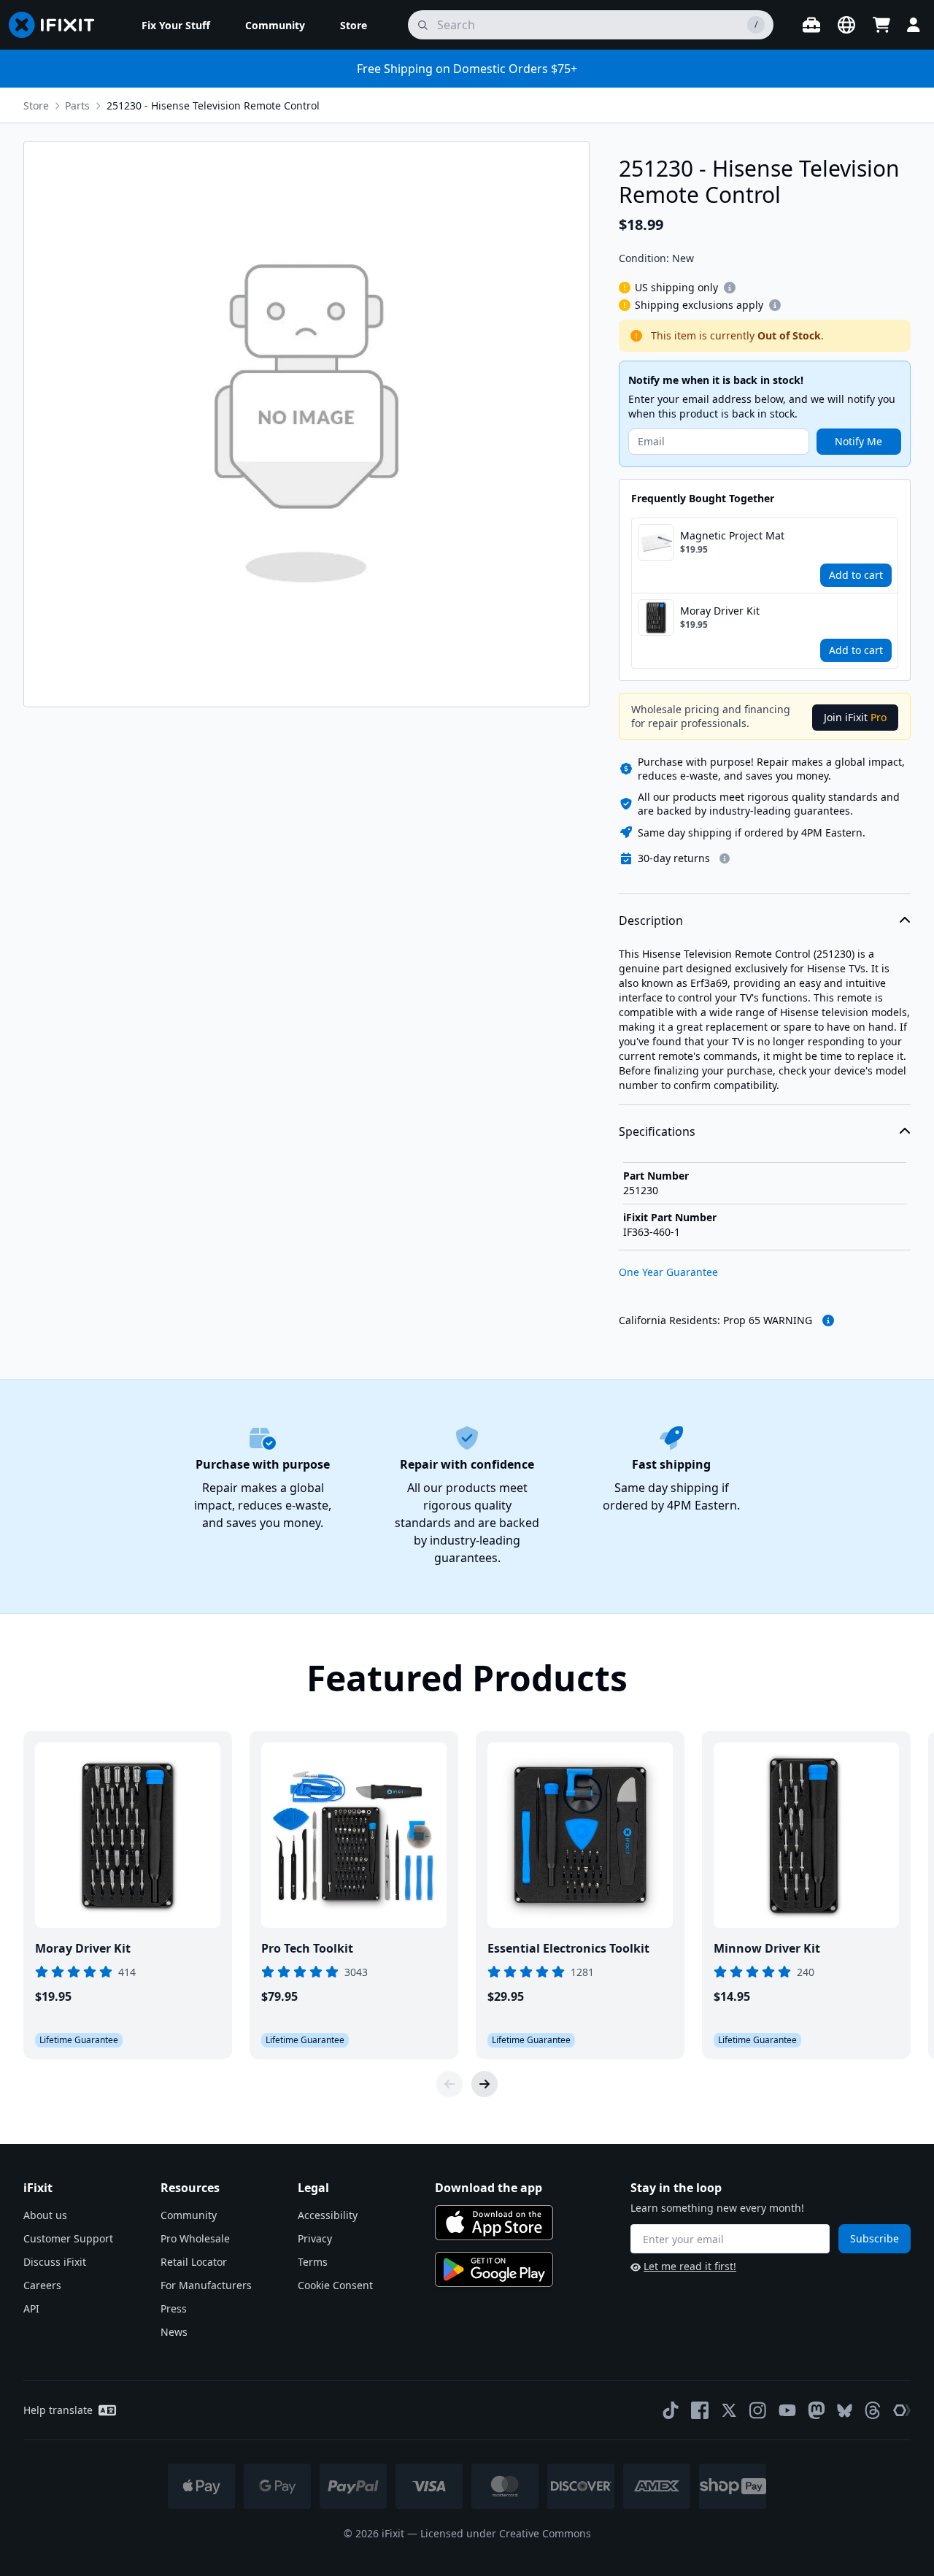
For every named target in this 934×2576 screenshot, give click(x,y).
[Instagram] (758, 2410)
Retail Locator (194, 2262)
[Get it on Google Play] (494, 2269)
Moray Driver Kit (720, 611)
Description (651, 920)
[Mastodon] (817, 2410)
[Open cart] (881, 25)
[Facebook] (700, 2410)
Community (189, 2215)
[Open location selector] (846, 25)
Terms (313, 2262)
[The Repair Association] (902, 2410)
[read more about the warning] (828, 1320)
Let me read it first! (690, 2266)
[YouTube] (787, 2410)
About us (45, 2215)
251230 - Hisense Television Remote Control (213, 105)
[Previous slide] (449, 2084)
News (174, 2332)
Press (174, 2308)
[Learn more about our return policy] (725, 858)
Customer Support (68, 2238)
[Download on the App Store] (494, 2223)
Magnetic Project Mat (732, 535)
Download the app (489, 2188)
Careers (42, 2285)
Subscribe (875, 2238)
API (31, 2308)
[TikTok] (671, 2410)
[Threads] (873, 2410)
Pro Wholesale (195, 2238)
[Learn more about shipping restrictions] (730, 288)
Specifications (657, 1131)
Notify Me (858, 441)
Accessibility (328, 2215)
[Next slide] (485, 2084)
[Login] (914, 25)
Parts (77, 105)
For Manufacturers (206, 2285)
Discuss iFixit (55, 2262)
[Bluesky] (845, 2411)
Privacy (315, 2238)
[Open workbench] (811, 25)
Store (36, 105)
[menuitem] (176, 25)
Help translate (58, 2410)
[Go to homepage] (58, 25)
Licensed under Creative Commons (506, 2533)
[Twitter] (729, 2410)
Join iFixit (855, 717)
